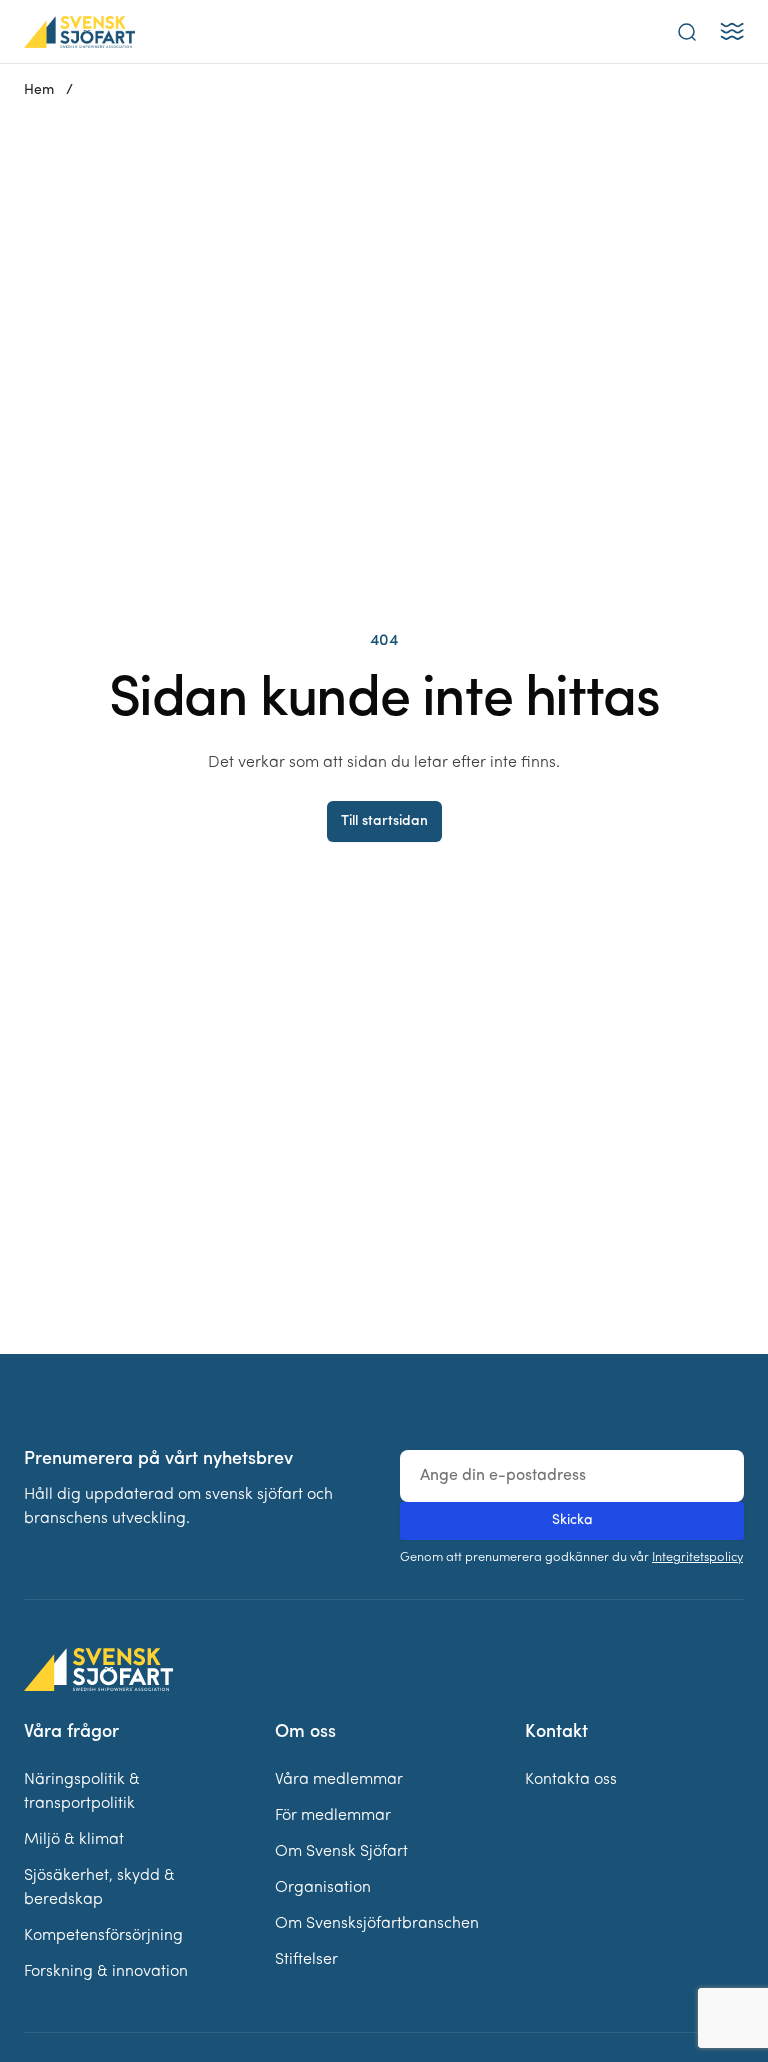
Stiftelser (306, 1960)
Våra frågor (71, 1733)
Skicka (572, 1520)
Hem (39, 90)
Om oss (305, 1733)
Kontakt (556, 1733)
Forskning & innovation (106, 1972)
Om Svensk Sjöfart (341, 1852)
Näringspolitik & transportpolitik (82, 1792)
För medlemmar (333, 1816)
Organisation (323, 1888)
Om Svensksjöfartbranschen (377, 1924)
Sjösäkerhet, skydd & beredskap (99, 1888)
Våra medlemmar (339, 1780)
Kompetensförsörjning (103, 1936)
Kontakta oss (571, 1780)
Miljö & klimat (74, 1840)
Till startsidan (384, 821)
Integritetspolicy (697, 1557)
